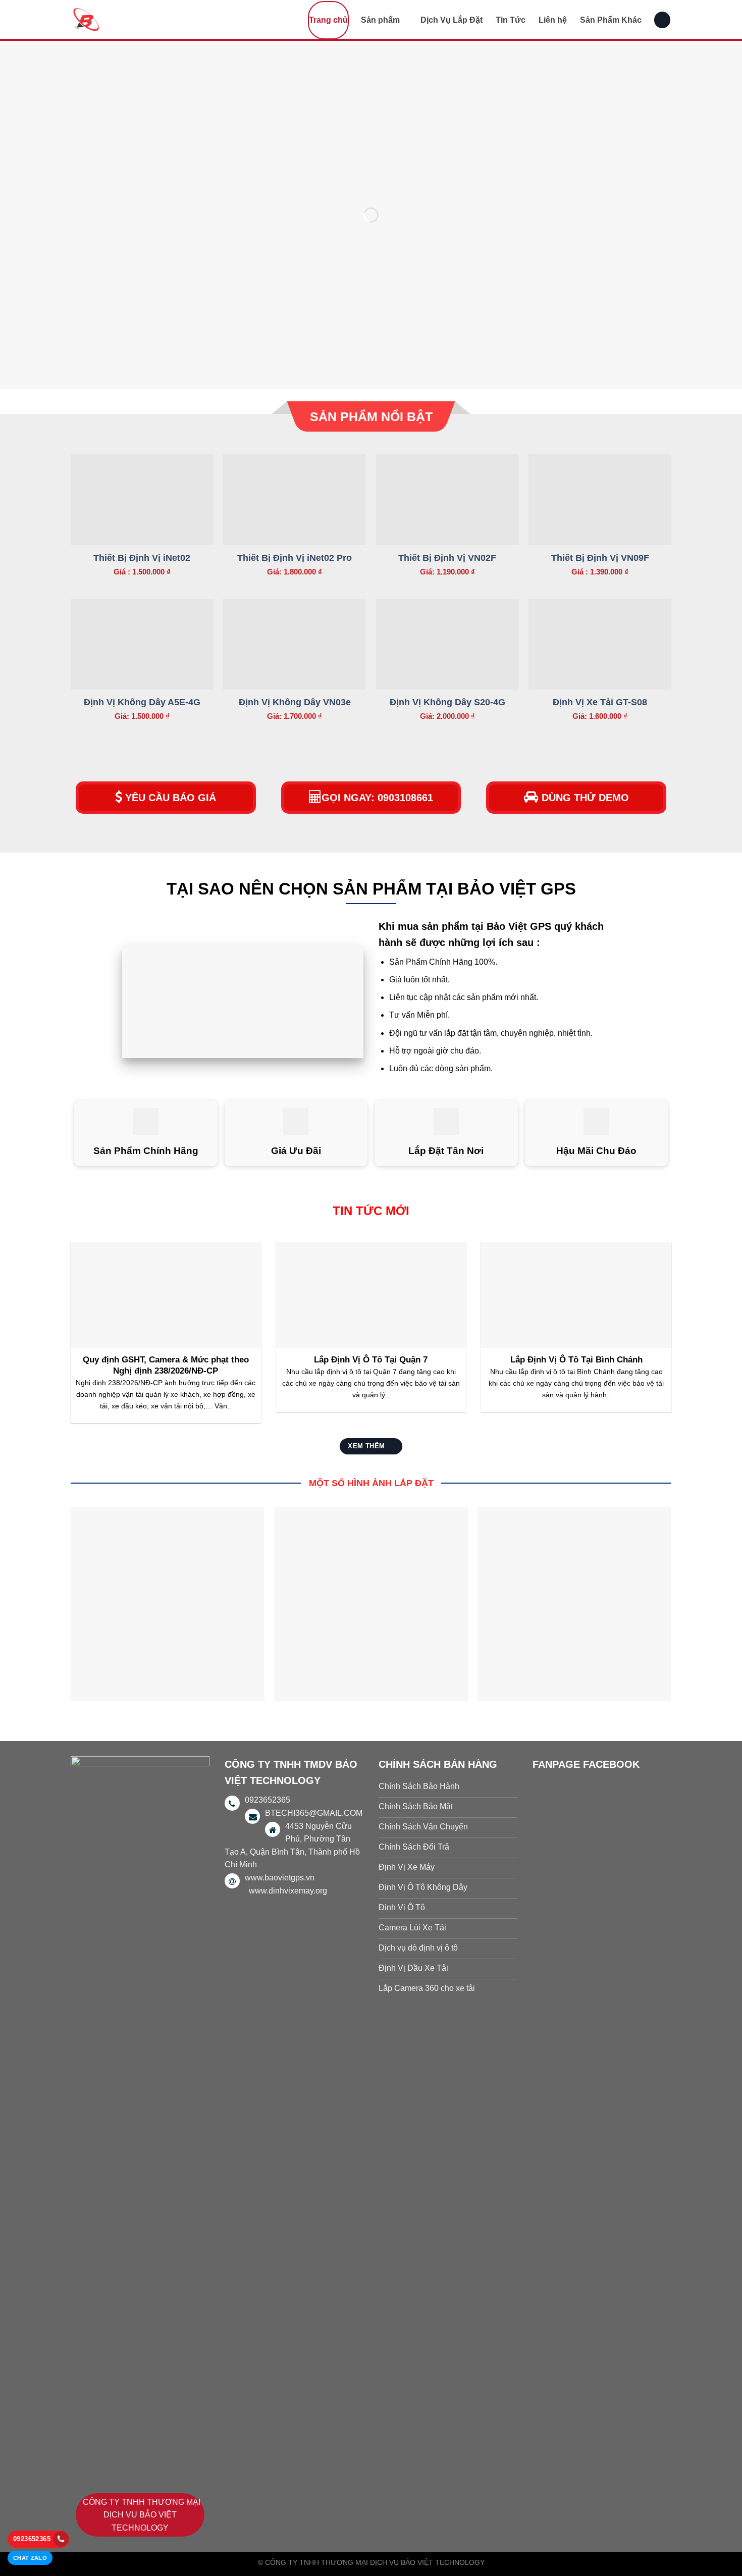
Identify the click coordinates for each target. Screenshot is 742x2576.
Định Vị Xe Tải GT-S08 (600, 702)
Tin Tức (511, 20)
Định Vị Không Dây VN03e (295, 702)
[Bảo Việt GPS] (121, 19)
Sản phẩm (380, 20)
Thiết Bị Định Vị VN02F (447, 558)
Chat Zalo (30, 2558)
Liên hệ (553, 20)
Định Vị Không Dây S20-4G (447, 702)
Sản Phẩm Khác (611, 20)
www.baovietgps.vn (280, 1878)
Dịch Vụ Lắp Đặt (452, 20)
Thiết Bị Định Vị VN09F (600, 558)
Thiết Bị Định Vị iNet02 (142, 558)
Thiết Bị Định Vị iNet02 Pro (295, 558)
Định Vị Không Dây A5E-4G (142, 702)
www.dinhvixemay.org (288, 1891)
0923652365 (32, 2539)
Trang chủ (328, 20)
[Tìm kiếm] (662, 20)
